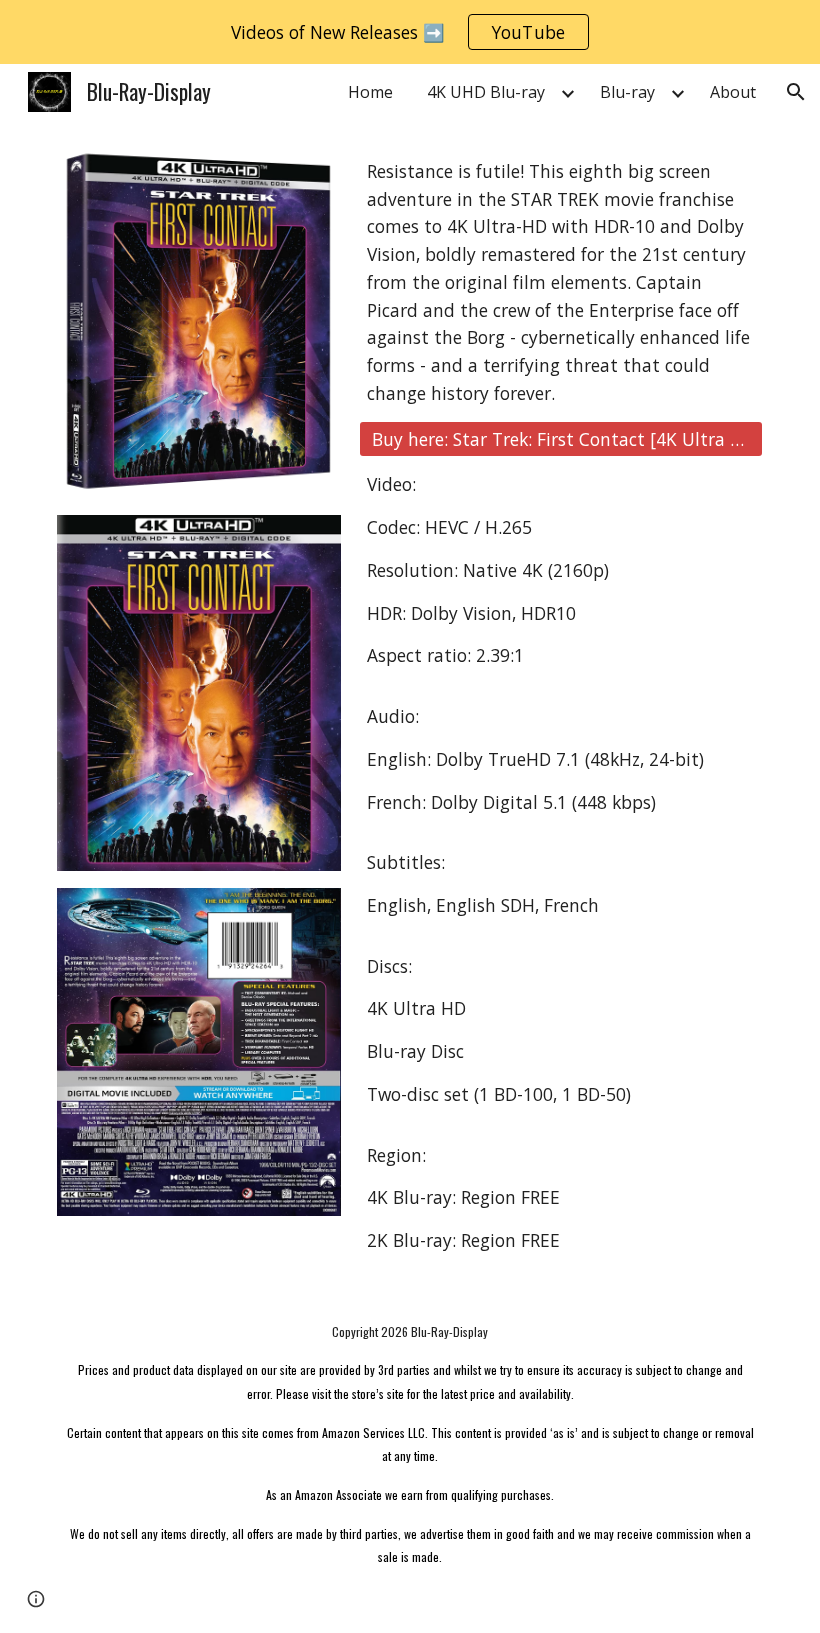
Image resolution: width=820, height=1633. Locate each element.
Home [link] (370, 92)
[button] (796, 92)
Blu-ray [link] (627, 92)
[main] (561, 282)
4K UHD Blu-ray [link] (486, 92)
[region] (410, 32)
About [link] (733, 92)
